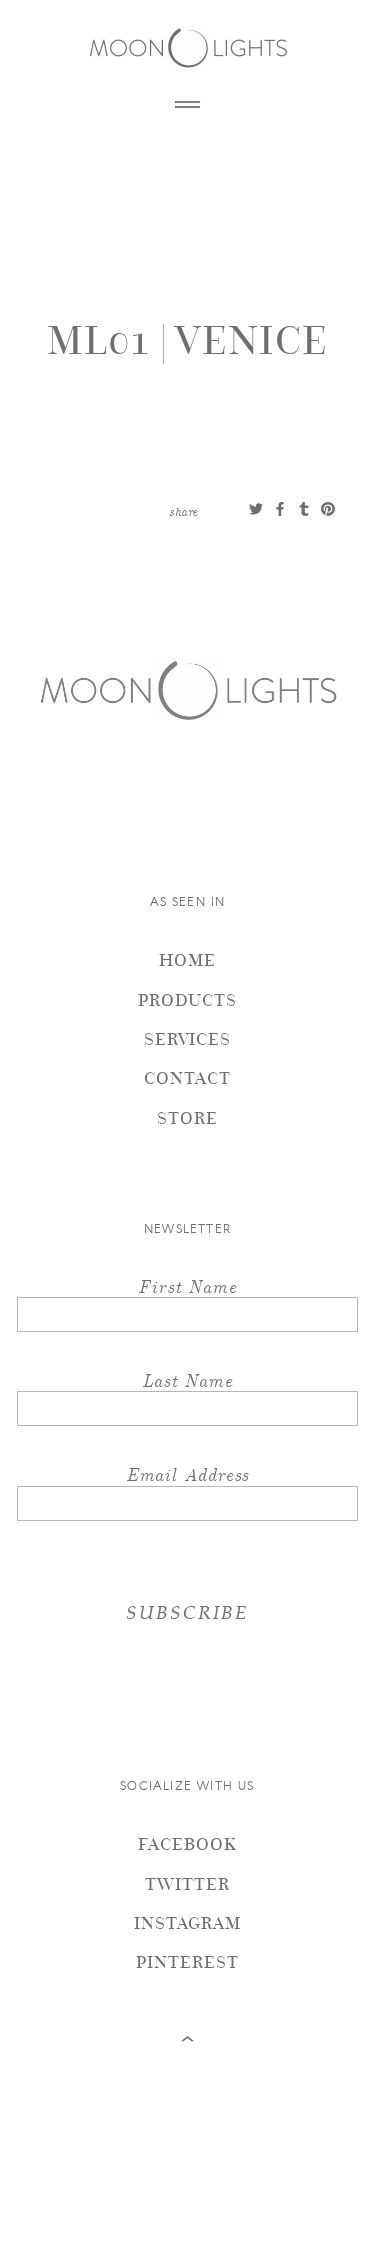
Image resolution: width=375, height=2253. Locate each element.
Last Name (187, 1379)
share (184, 511)
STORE (187, 1117)
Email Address (188, 1473)
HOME (187, 959)
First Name (187, 1285)
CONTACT (187, 1077)
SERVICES (187, 1038)
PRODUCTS (187, 999)
